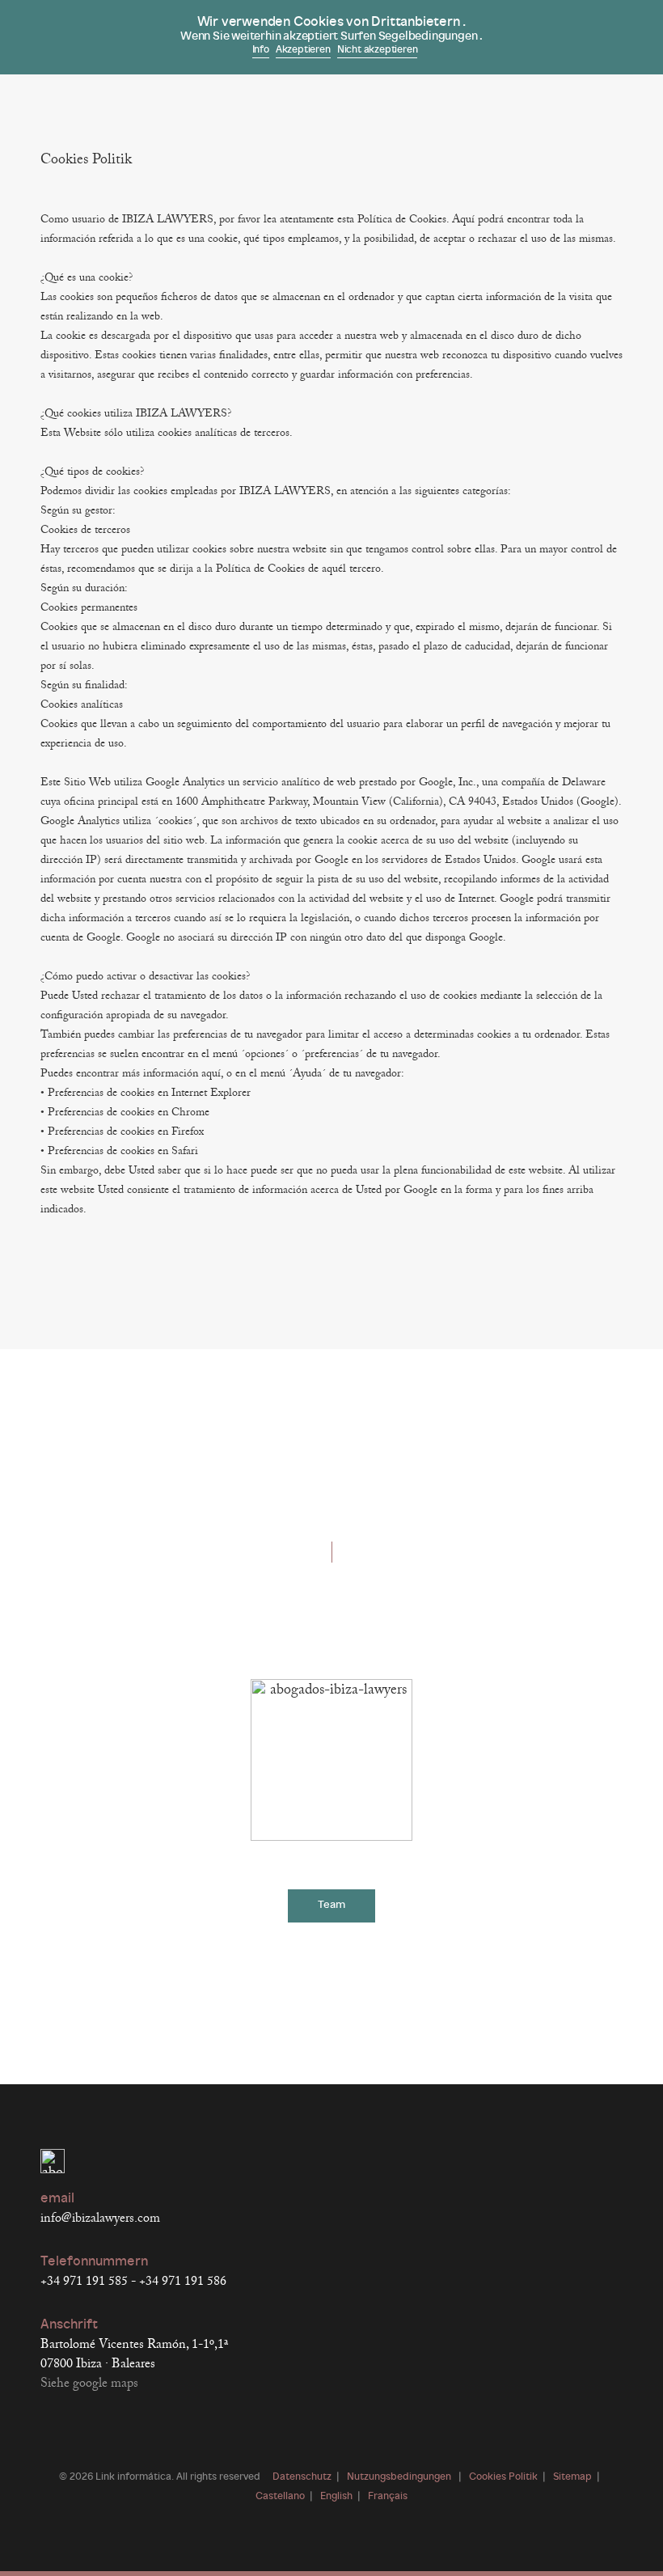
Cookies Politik (503, 2477)
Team (331, 1905)
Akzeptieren (303, 50)
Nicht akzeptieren (378, 50)
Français (388, 2497)
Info (261, 50)
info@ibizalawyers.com (100, 2219)
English (336, 2497)
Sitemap (572, 2477)
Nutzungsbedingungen (400, 2477)
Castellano (280, 2497)
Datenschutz (302, 2477)
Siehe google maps (89, 2384)
